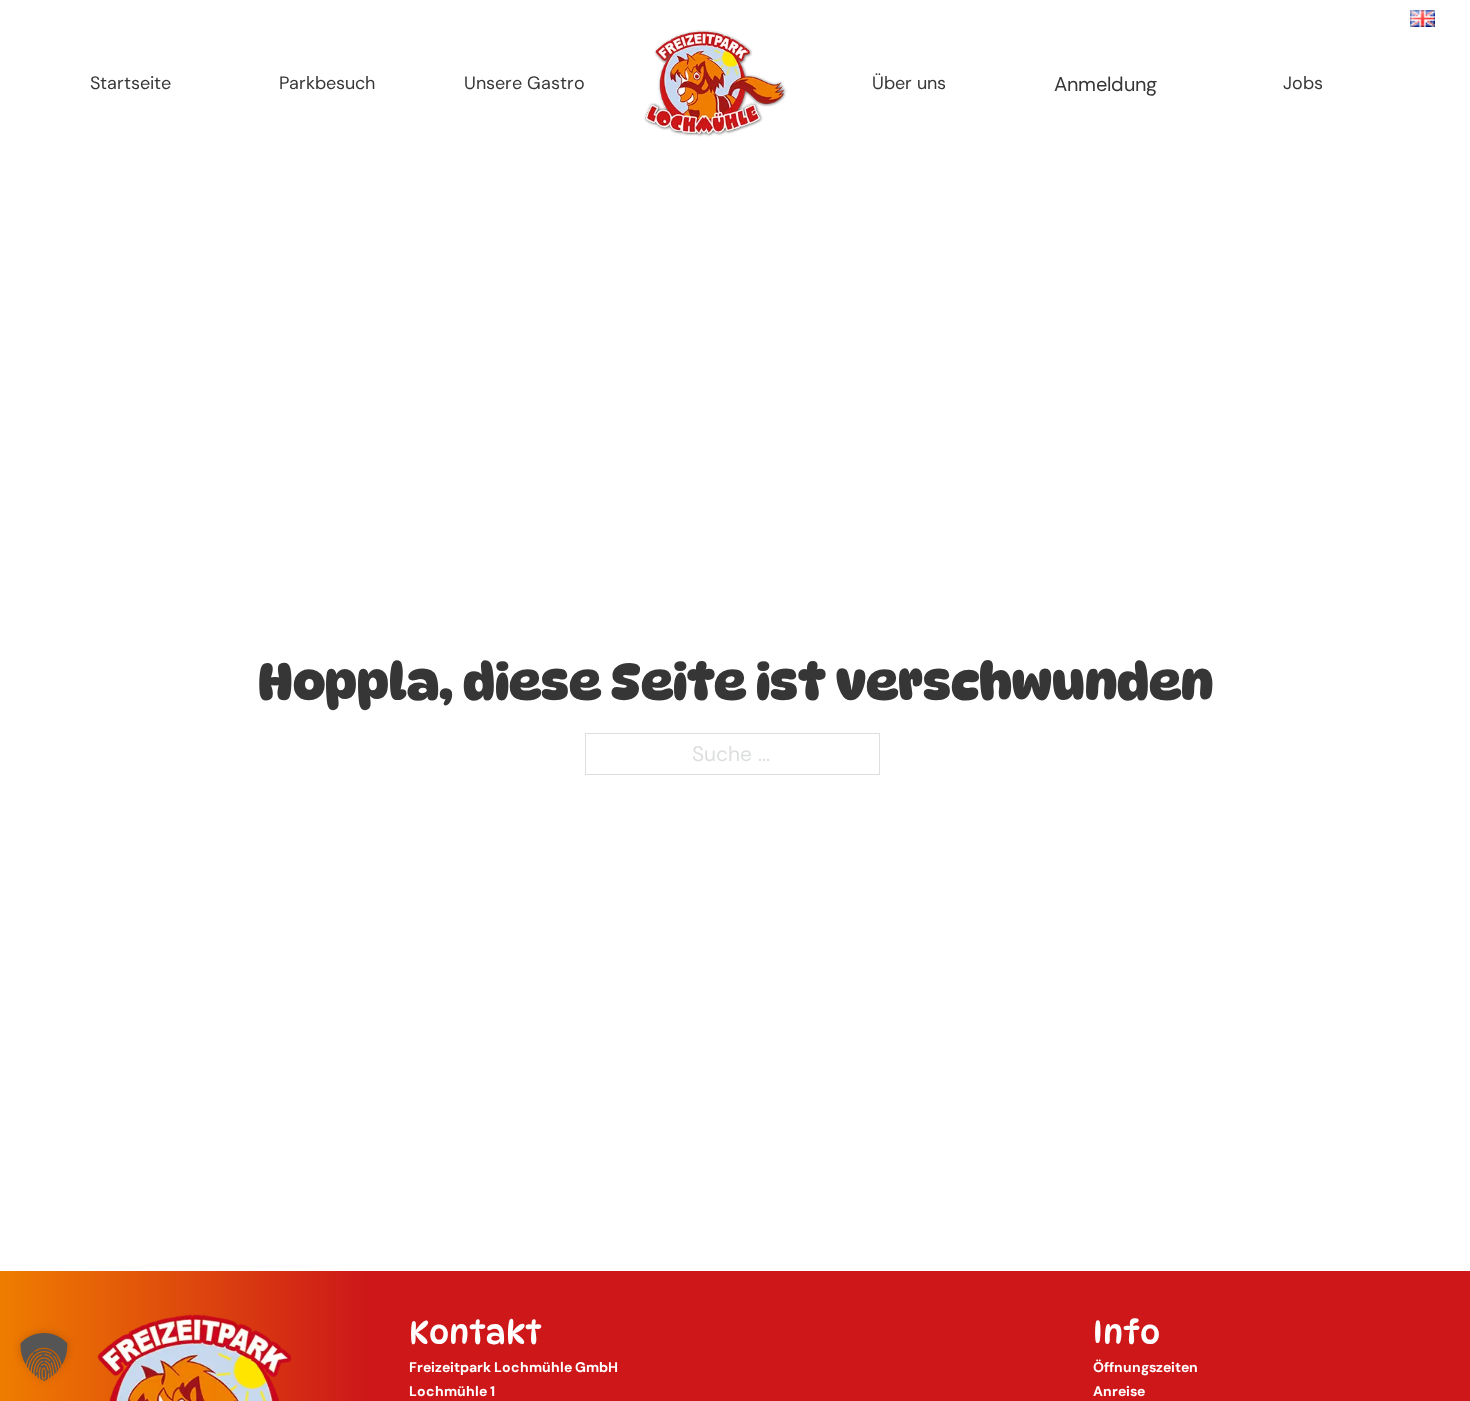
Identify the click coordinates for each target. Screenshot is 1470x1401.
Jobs (1303, 83)
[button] (44, 1357)
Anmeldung (1105, 84)
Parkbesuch (327, 83)
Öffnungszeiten (1145, 1367)
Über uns (909, 83)
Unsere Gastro (524, 83)
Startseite (130, 83)
